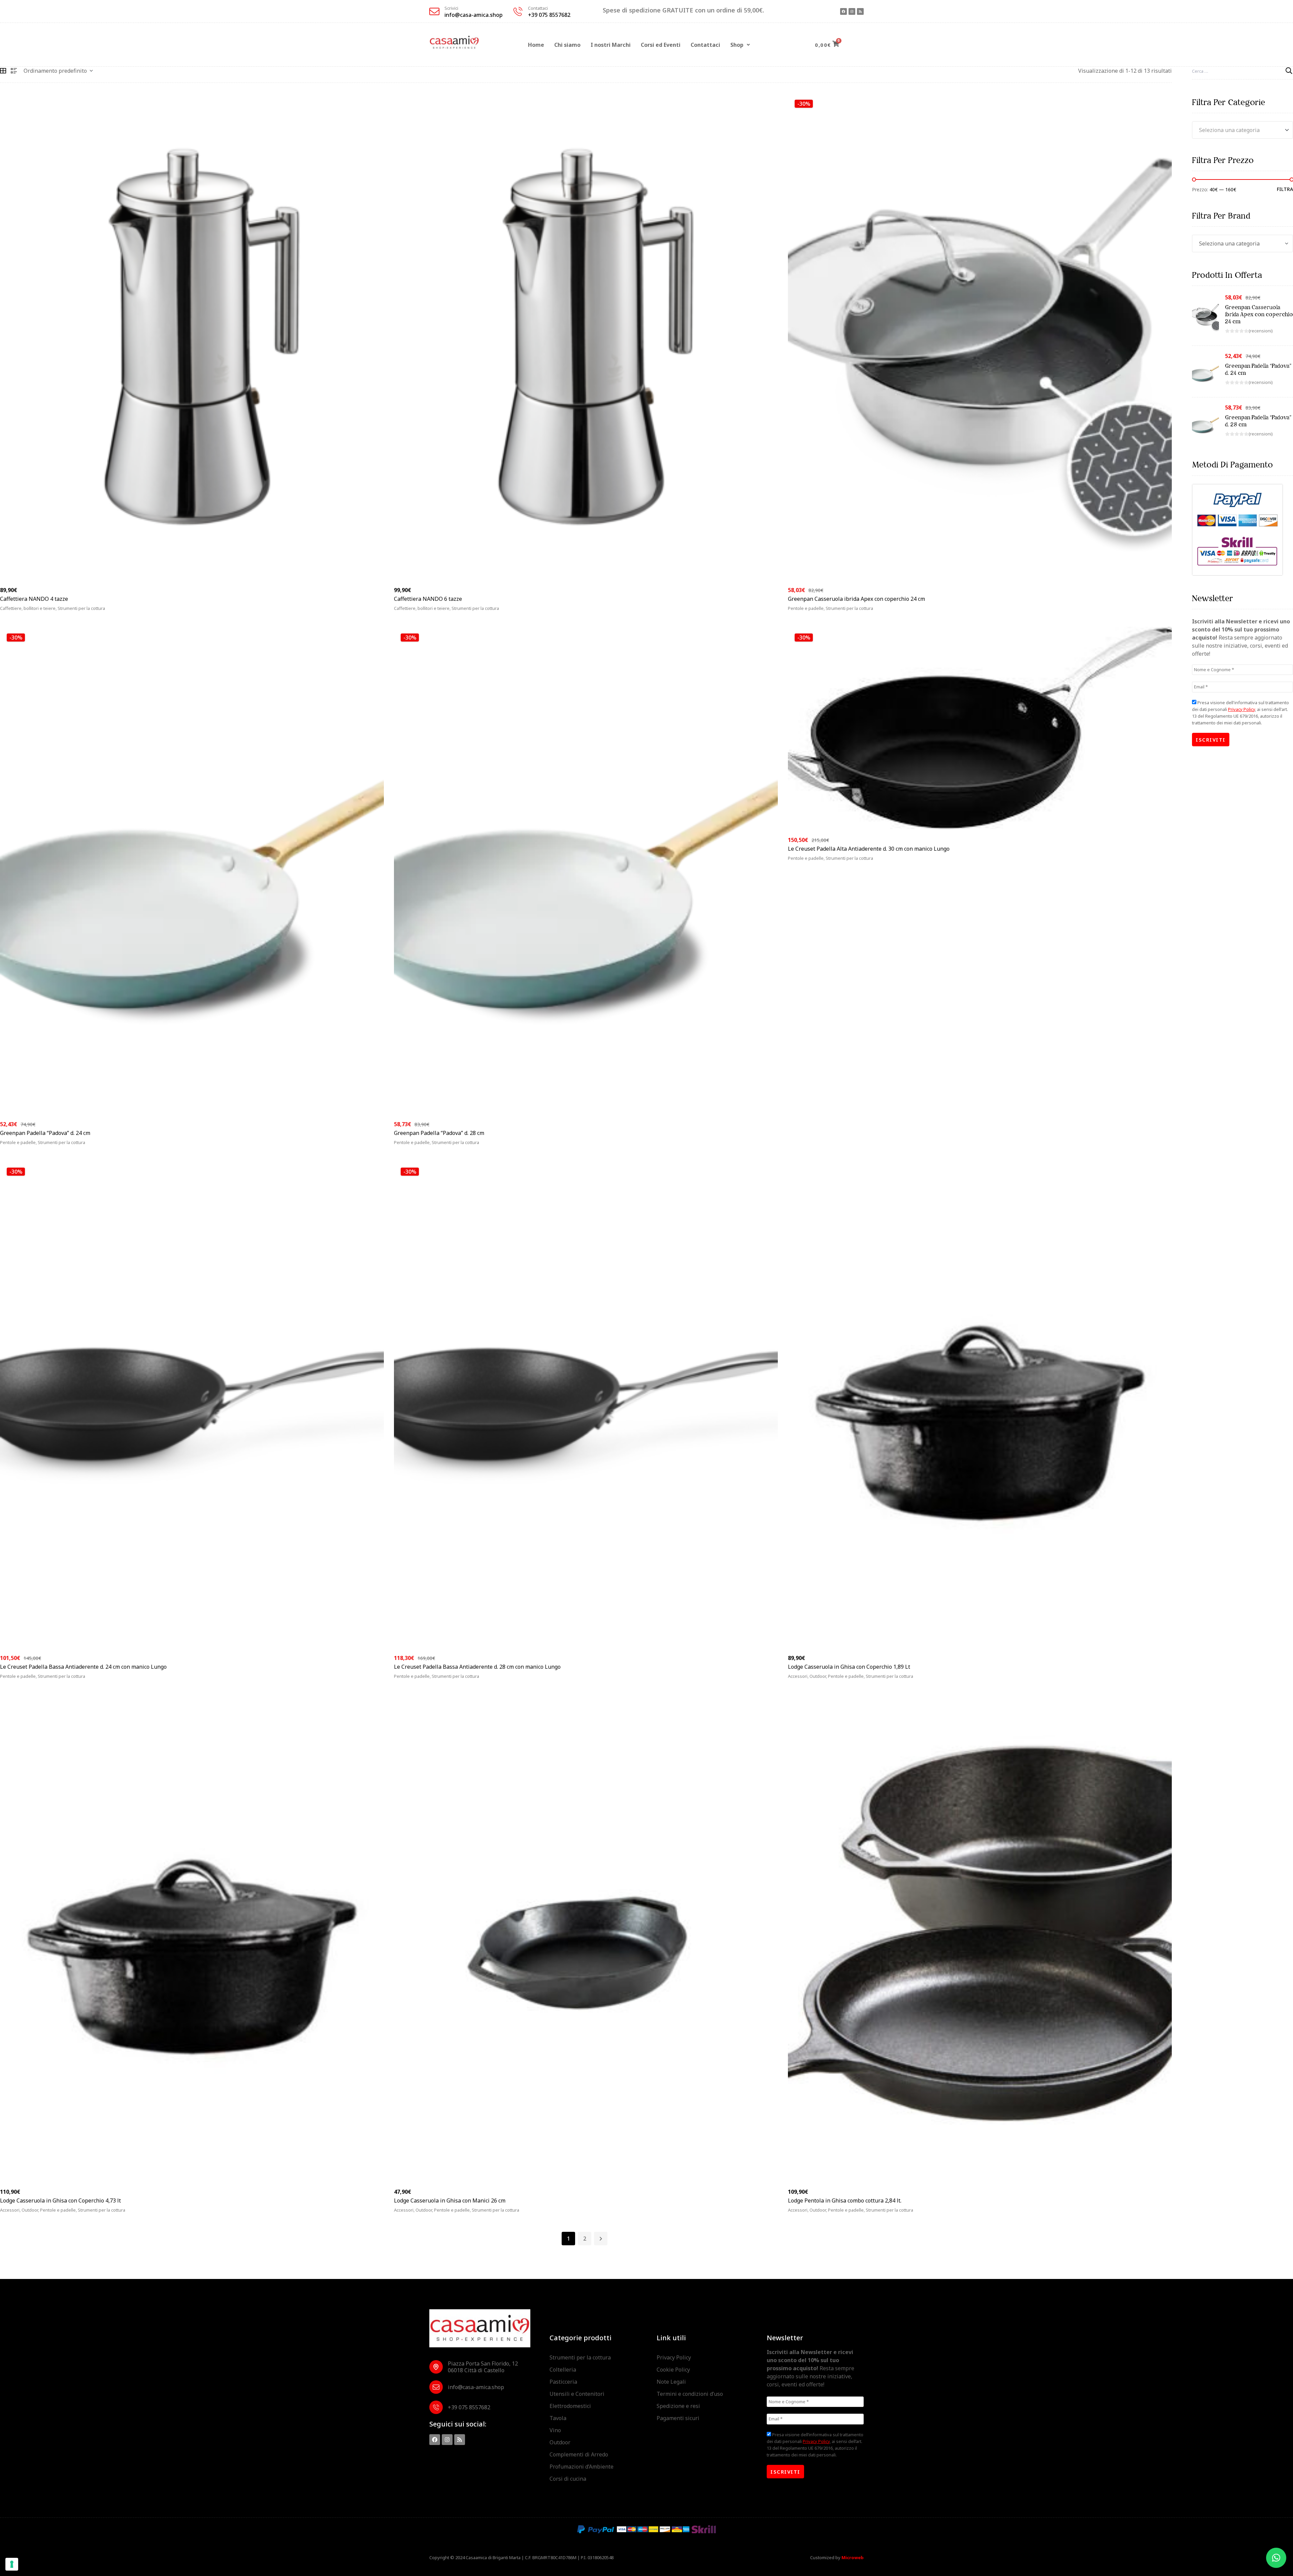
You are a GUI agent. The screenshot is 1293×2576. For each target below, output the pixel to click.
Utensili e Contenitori (577, 2394)
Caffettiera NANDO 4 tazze (34, 599)
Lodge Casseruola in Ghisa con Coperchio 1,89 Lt (849, 1667)
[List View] (14, 71)
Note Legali (671, 2382)
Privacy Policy (1241, 709)
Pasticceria (563, 2382)
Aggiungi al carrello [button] (36, 612)
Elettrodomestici (570, 2406)
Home (536, 45)
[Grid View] (3, 71)
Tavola (558, 2418)
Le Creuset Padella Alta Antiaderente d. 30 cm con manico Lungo (869, 849)
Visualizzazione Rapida (360, 612)
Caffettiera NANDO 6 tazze (428, 599)
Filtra (1285, 189)
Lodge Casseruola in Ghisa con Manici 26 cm (450, 2200)
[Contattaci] (518, 11)
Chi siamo (567, 45)
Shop (737, 45)
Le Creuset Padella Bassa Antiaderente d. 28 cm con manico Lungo (477, 1667)
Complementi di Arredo (579, 2454)
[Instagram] (852, 11)
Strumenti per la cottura (580, 2357)
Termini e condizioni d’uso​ (690, 2394)
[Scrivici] (434, 11)
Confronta (380, 612)
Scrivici (451, 8)
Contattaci (538, 8)
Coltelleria (563, 2370)
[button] (740, 45)
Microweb (853, 2557)
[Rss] (860, 11)
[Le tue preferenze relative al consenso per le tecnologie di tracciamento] (12, 2564)
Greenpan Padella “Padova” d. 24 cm (45, 1133)
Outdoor (560, 2442)
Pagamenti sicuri (678, 2418)
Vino (555, 2430)
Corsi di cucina (568, 2479)
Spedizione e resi (678, 2406)
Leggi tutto (418, 612)
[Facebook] (843, 11)
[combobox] (1242, 130)
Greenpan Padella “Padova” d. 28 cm (439, 1133)
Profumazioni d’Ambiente (582, 2467)
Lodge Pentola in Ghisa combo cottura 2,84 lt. (845, 2200)
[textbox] (1242, 130)
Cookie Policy (673, 2370)
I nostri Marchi (611, 45)
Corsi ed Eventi (661, 45)
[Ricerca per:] (1242, 71)
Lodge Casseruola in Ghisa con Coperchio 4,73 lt (60, 2200)
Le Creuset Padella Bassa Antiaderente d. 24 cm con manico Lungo (83, 1667)
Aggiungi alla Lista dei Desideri (370, 612)
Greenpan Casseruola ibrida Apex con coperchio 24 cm (856, 599)
